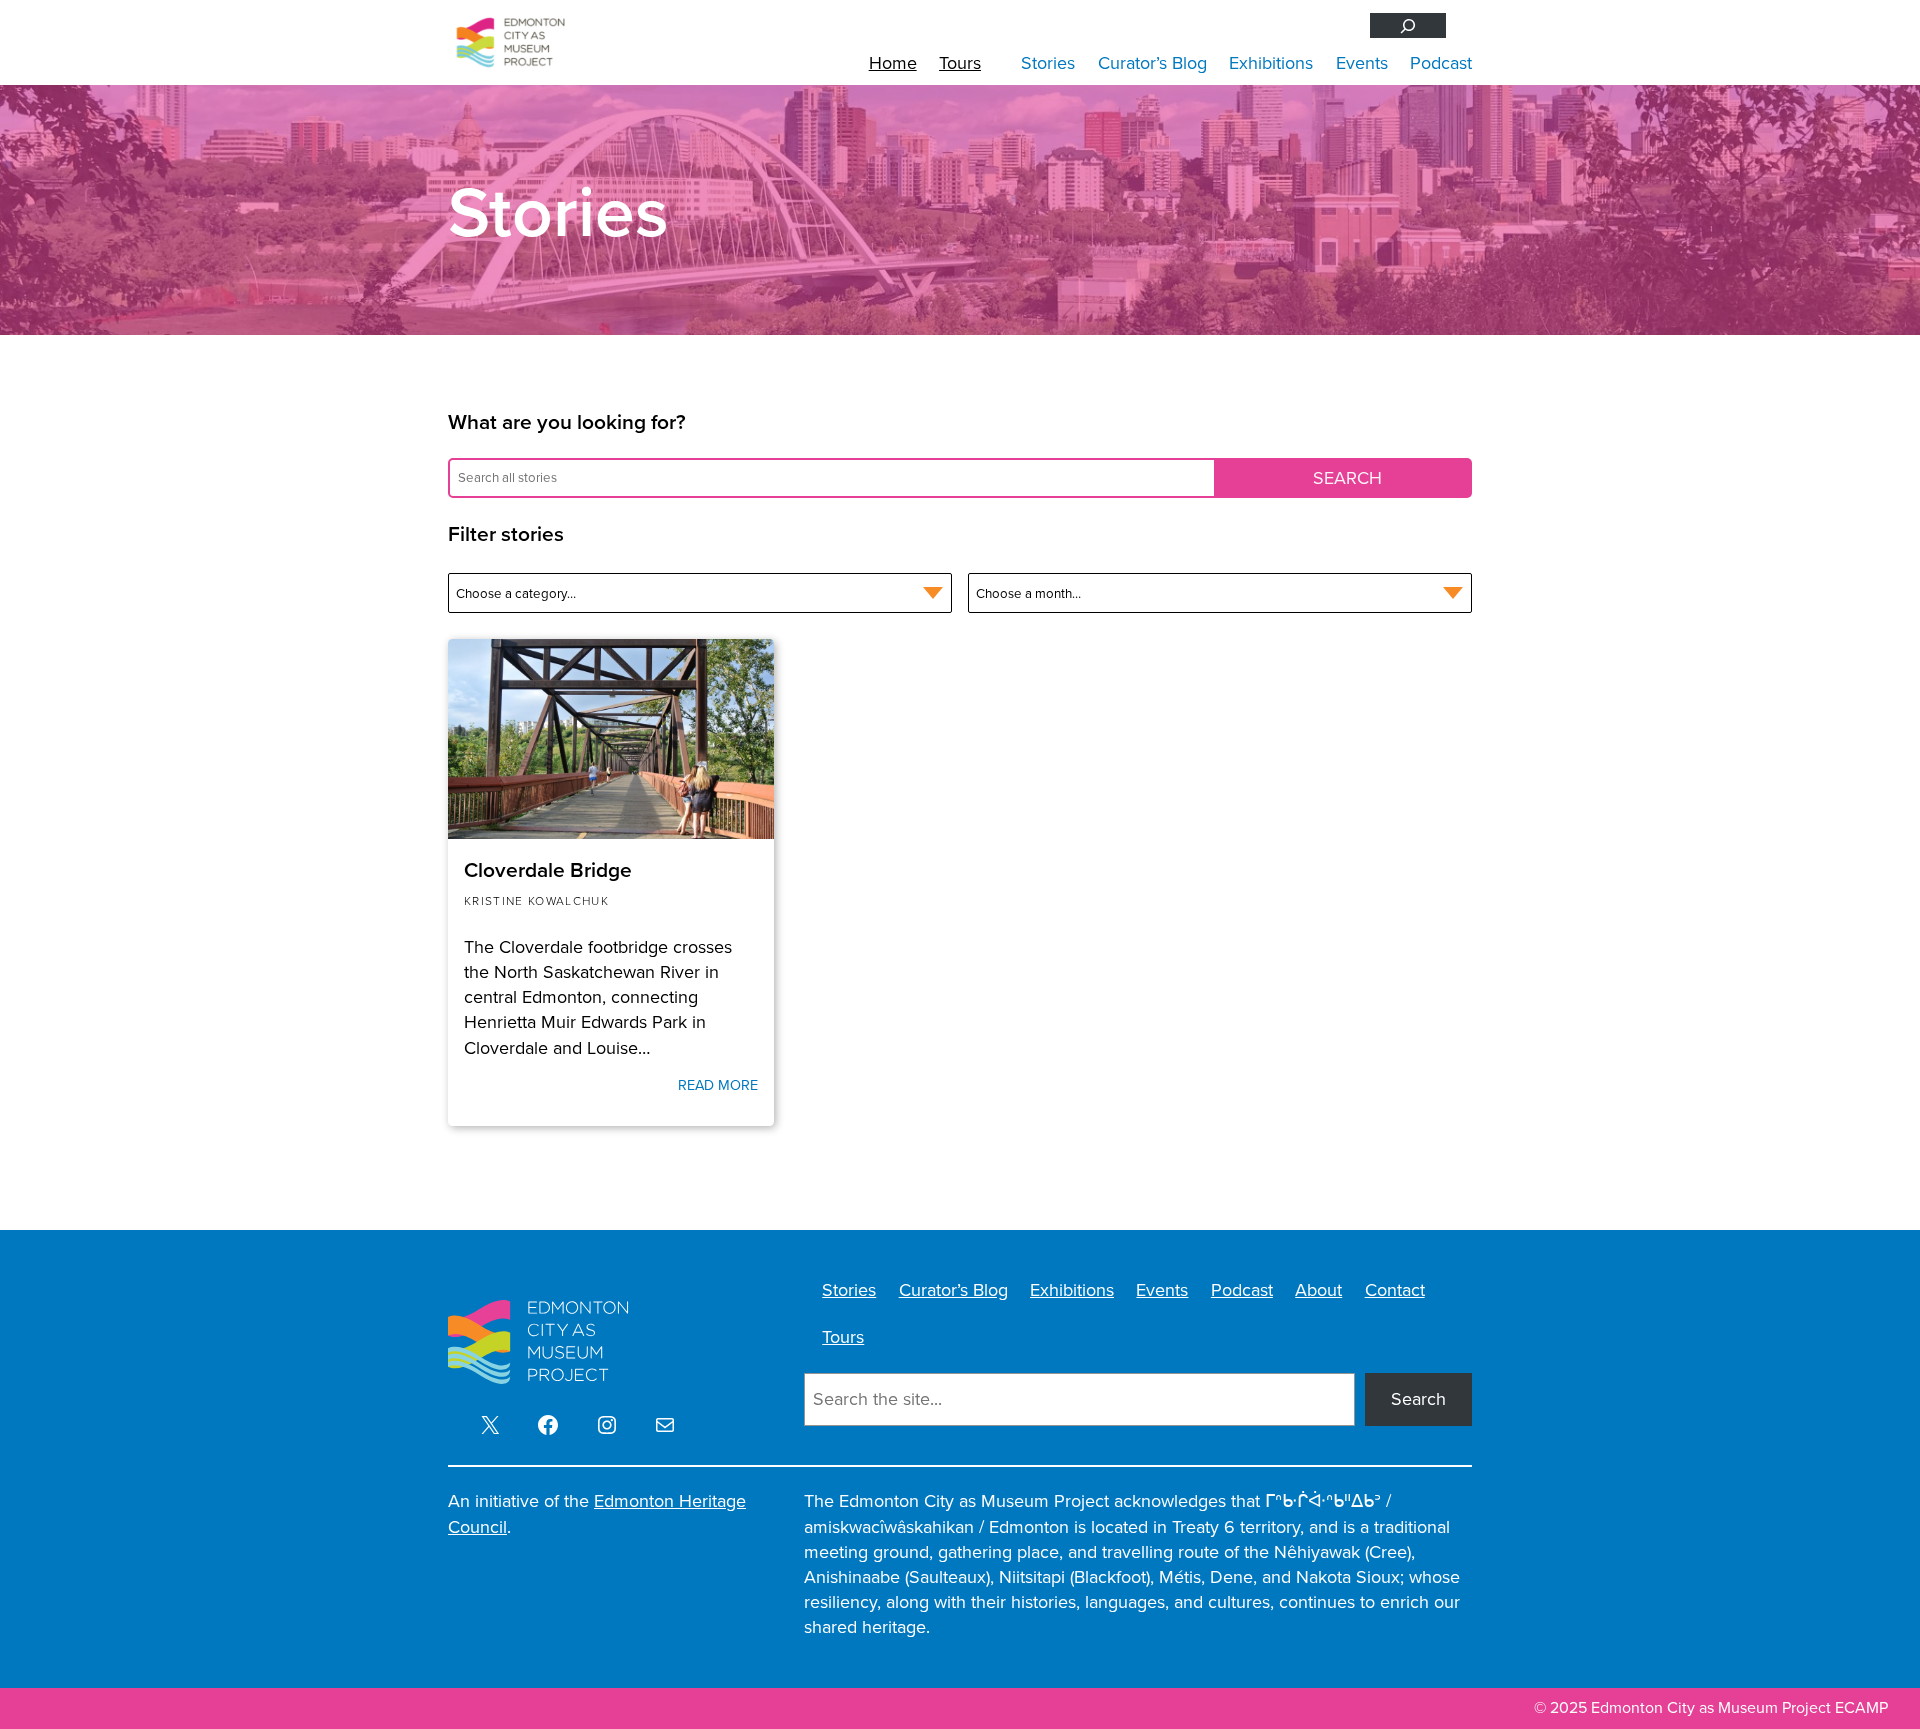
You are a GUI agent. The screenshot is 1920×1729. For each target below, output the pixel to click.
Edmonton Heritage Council (597, 1513)
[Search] (1408, 25)
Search (1418, 1399)
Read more (718, 1085)
